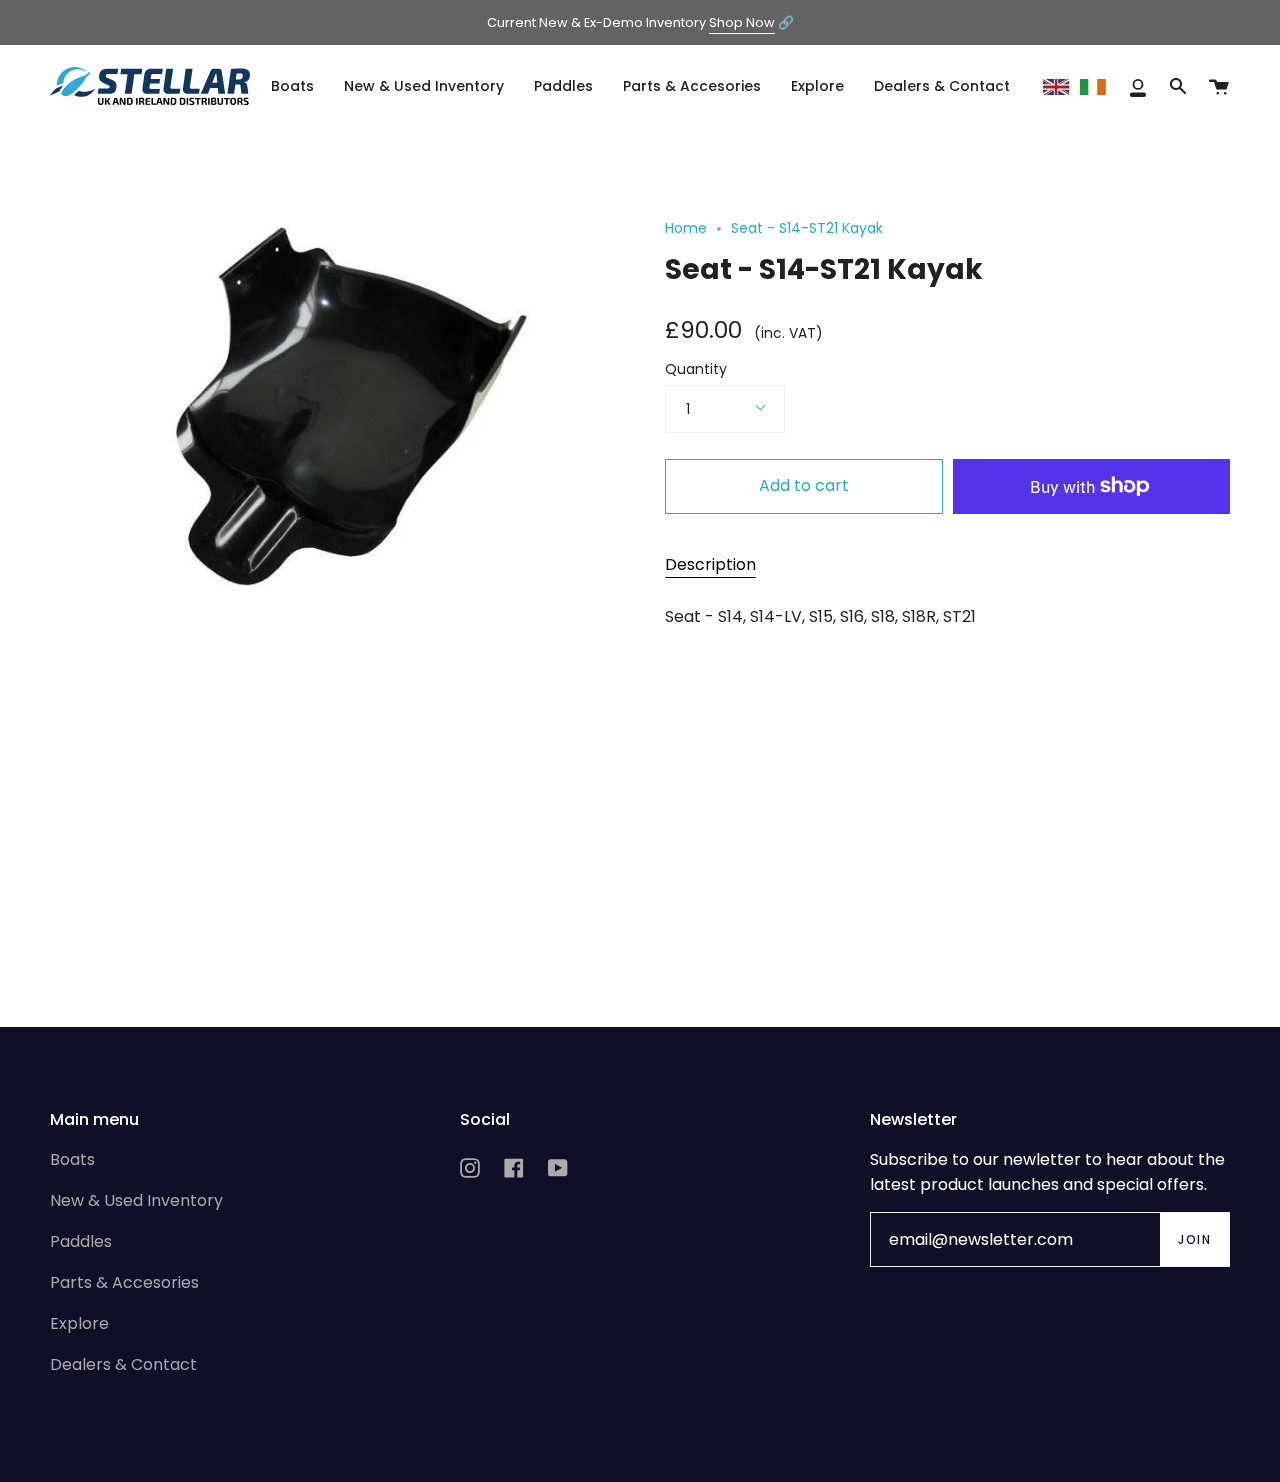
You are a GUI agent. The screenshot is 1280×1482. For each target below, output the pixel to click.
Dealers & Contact (123, 1364)
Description (710, 564)
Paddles (81, 1241)
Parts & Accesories (124, 1282)
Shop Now (742, 22)
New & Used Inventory (136, 1200)
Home (686, 228)
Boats (72, 1159)
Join (1194, 1239)
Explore (79, 1323)
